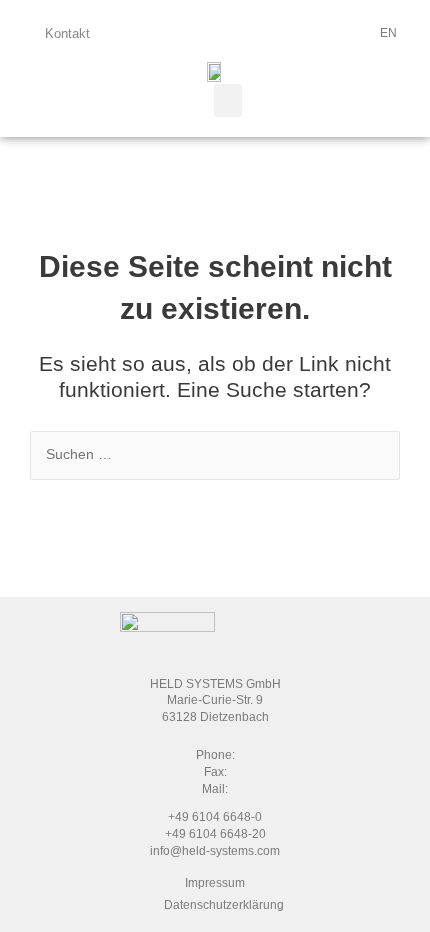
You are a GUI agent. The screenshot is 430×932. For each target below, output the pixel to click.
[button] (228, 100)
